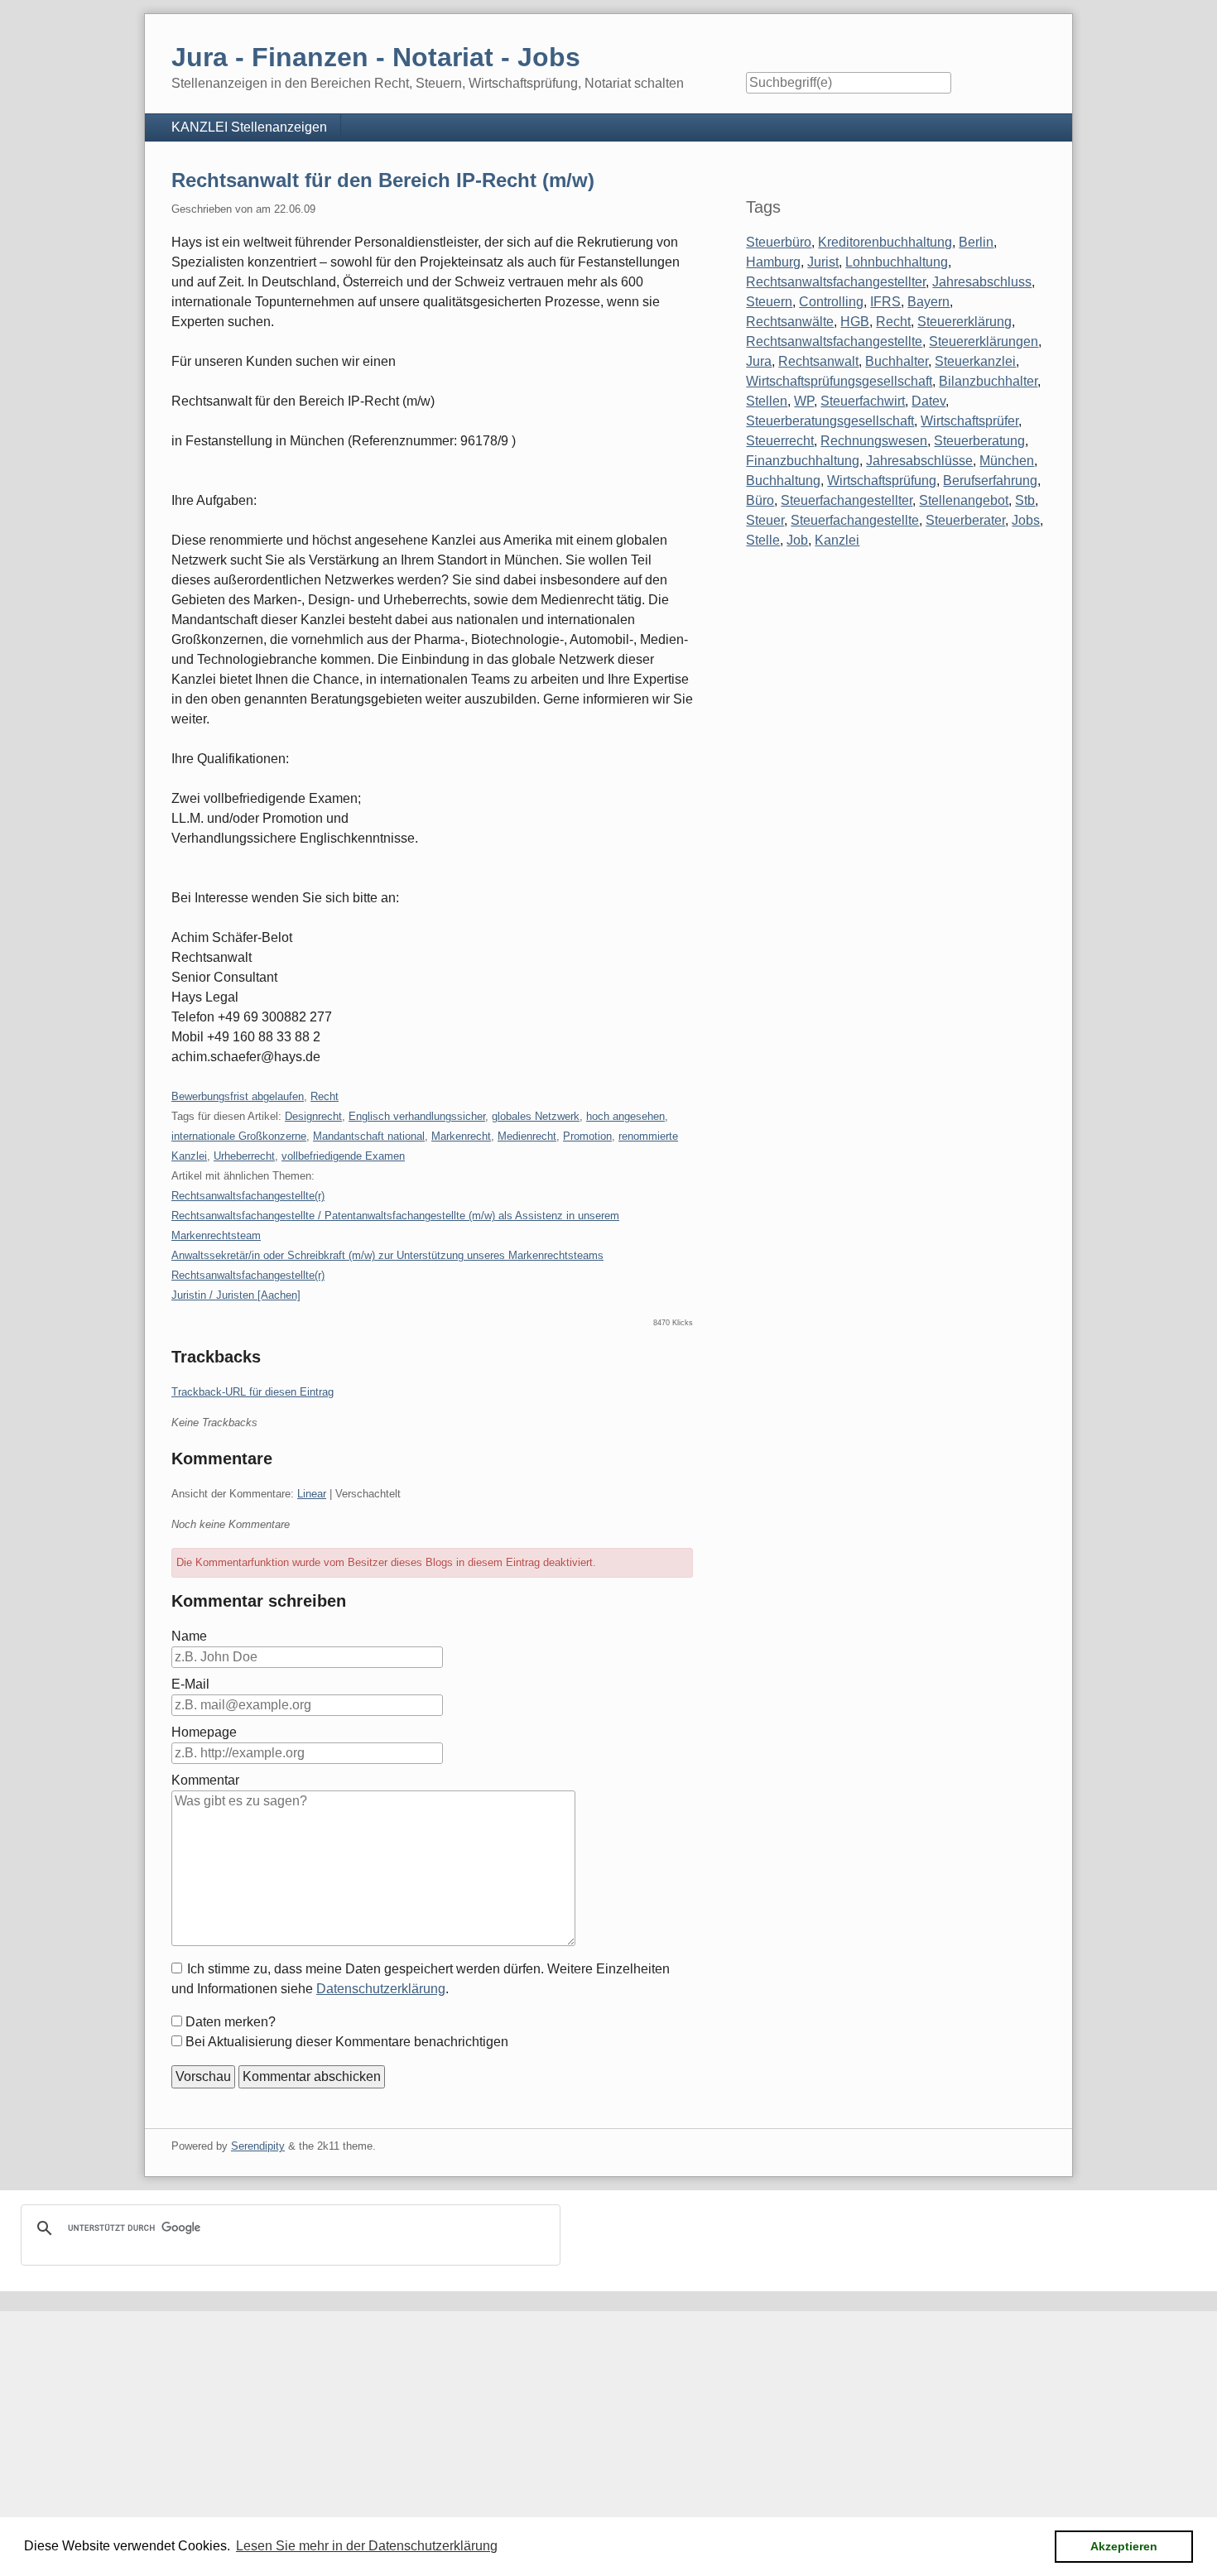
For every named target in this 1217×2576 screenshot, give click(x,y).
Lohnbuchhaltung (897, 262)
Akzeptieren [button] (1124, 2546)
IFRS (885, 302)
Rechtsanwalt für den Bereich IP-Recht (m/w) (383, 180)
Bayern (928, 302)
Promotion (587, 1136)
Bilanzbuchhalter (988, 381)
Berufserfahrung (990, 481)
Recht (325, 1096)
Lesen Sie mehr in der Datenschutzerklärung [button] (367, 2546)
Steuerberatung (979, 441)
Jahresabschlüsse (919, 461)
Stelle (763, 540)
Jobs (1026, 520)
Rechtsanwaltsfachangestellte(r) (248, 1196)
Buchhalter (897, 361)
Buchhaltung (783, 481)
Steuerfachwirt (863, 401)
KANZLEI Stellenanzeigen (249, 127)
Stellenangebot (964, 500)
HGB (855, 322)
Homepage (204, 1732)
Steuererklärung (964, 322)
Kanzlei (837, 540)
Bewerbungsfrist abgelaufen (238, 1096)
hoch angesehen (625, 1116)
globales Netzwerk (536, 1116)
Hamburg (773, 262)
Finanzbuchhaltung (803, 461)
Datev (928, 401)
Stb (1025, 500)
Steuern (769, 302)
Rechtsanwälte (790, 322)
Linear (312, 1494)
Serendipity (258, 2146)
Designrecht (313, 1116)
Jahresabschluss (982, 282)
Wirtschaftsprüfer (969, 421)
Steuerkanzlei (975, 361)
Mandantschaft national (369, 1136)
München (1007, 461)
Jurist (823, 262)
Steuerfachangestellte (855, 520)
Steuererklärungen (984, 341)
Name (189, 1636)
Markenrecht (461, 1136)
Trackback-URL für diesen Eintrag (253, 1392)
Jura (759, 361)
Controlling (831, 302)
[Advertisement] (497, 2427)
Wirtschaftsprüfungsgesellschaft (839, 381)
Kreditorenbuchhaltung (885, 242)
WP (804, 401)
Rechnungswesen (874, 441)
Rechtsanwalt (818, 361)
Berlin (976, 242)
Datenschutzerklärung (381, 1989)
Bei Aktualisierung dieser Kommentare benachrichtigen (347, 2042)
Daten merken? (231, 2022)
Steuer (765, 520)
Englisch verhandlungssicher (417, 1116)
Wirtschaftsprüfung (882, 481)
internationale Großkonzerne (239, 1136)
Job (797, 540)
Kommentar (205, 1780)
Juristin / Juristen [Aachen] (236, 1295)
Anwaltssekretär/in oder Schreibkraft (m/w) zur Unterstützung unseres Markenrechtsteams (387, 1255)
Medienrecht (527, 1136)
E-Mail (190, 1684)
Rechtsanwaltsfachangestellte (834, 341)
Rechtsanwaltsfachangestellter (836, 282)
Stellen (767, 401)
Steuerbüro (779, 242)
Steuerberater (965, 520)
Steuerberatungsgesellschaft (830, 421)
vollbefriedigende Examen (343, 1156)
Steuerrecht (780, 441)
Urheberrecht (244, 1156)
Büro (760, 500)
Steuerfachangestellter (847, 500)
